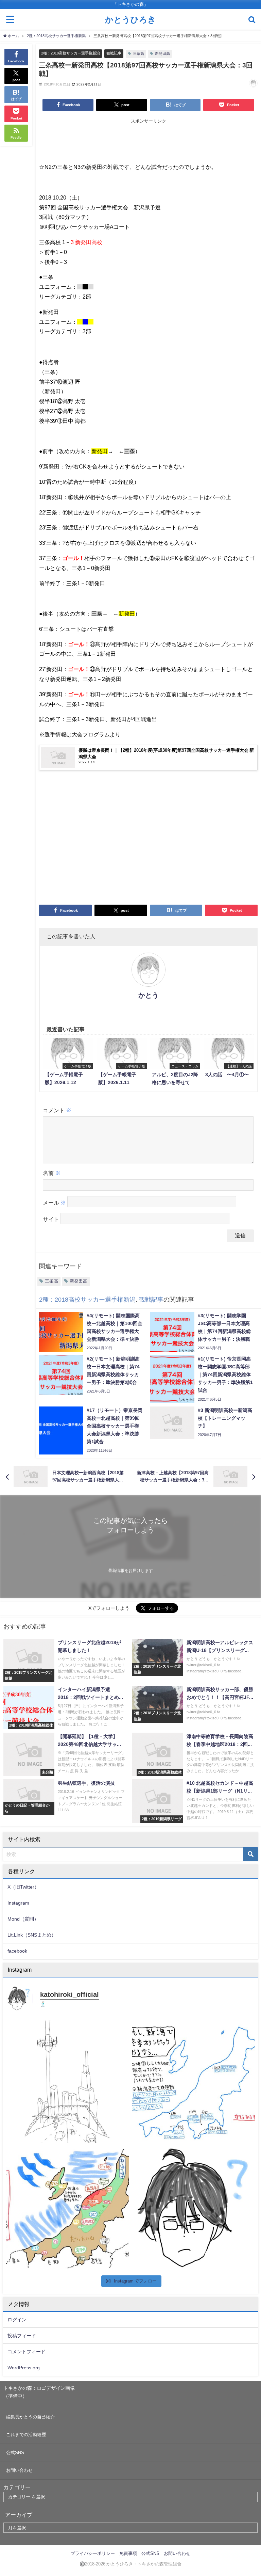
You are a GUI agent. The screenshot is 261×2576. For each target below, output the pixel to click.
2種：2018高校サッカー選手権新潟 (71, 53)
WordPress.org (24, 2368)
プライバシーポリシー (93, 2553)
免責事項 (128, 2553)
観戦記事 (114, 53)
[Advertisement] (148, 142)
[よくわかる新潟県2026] (67, 2208)
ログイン (17, 2320)
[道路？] (67, 2082)
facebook (17, 1951)
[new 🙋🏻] (194, 2208)
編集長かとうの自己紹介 (30, 2417)
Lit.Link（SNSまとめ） (32, 1935)
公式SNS (15, 2453)
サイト (51, 1219)
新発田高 (162, 53)
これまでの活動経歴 (26, 2435)
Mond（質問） (23, 1919)
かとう (149, 995)
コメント (57, 1110)
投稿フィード (22, 2336)
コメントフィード (27, 2352)
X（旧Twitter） (23, 1887)
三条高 (138, 53)
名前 (52, 1173)
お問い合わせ (19, 2470)
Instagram (18, 1903)
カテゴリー (17, 2487)
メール (54, 1203)
